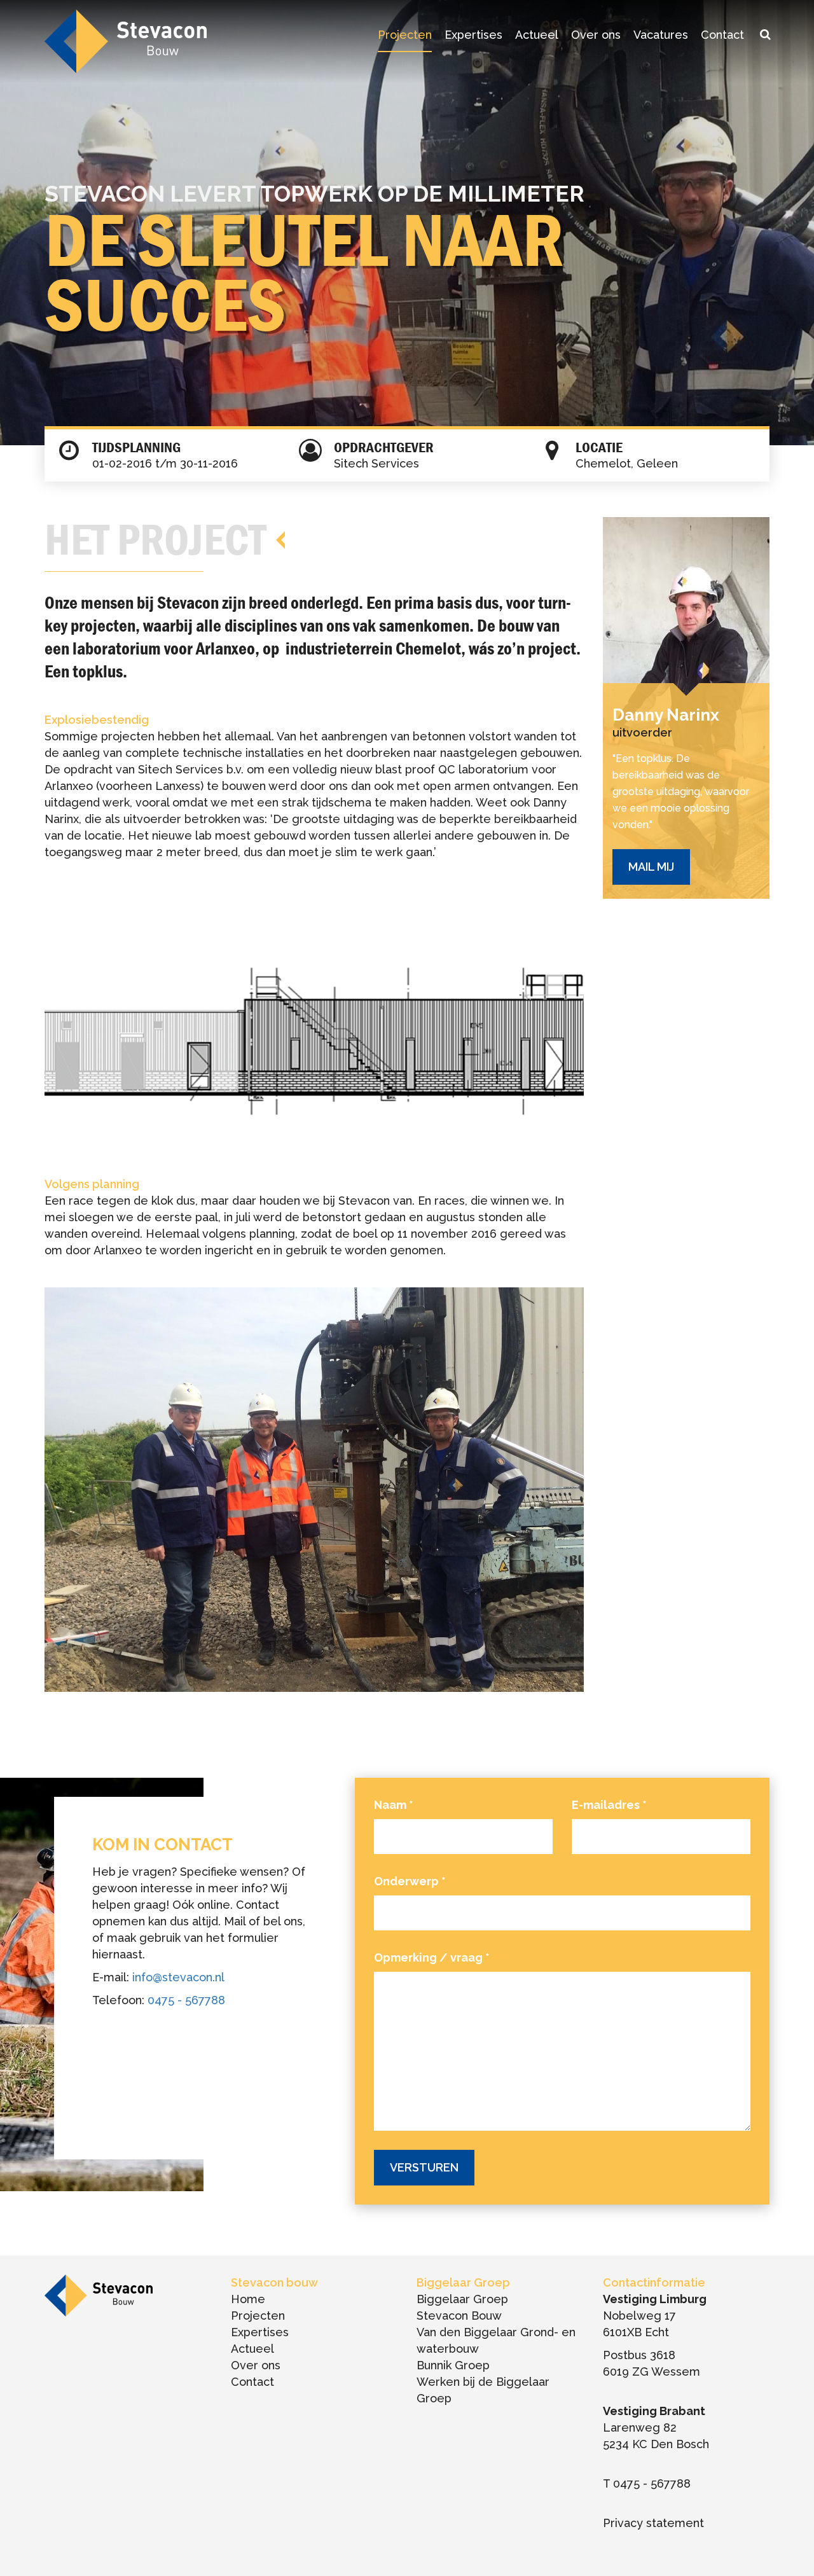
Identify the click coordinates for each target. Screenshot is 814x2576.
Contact (722, 35)
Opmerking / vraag (432, 1957)
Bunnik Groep (453, 2365)
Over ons (596, 35)
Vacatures (661, 35)
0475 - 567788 (186, 2000)
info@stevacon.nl (178, 1977)
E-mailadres (609, 1805)
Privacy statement (653, 2523)
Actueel (537, 35)
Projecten (405, 35)
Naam (394, 1805)
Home (248, 2299)
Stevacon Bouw (459, 2316)
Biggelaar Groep (462, 2299)
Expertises (473, 35)
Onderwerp (410, 1881)
